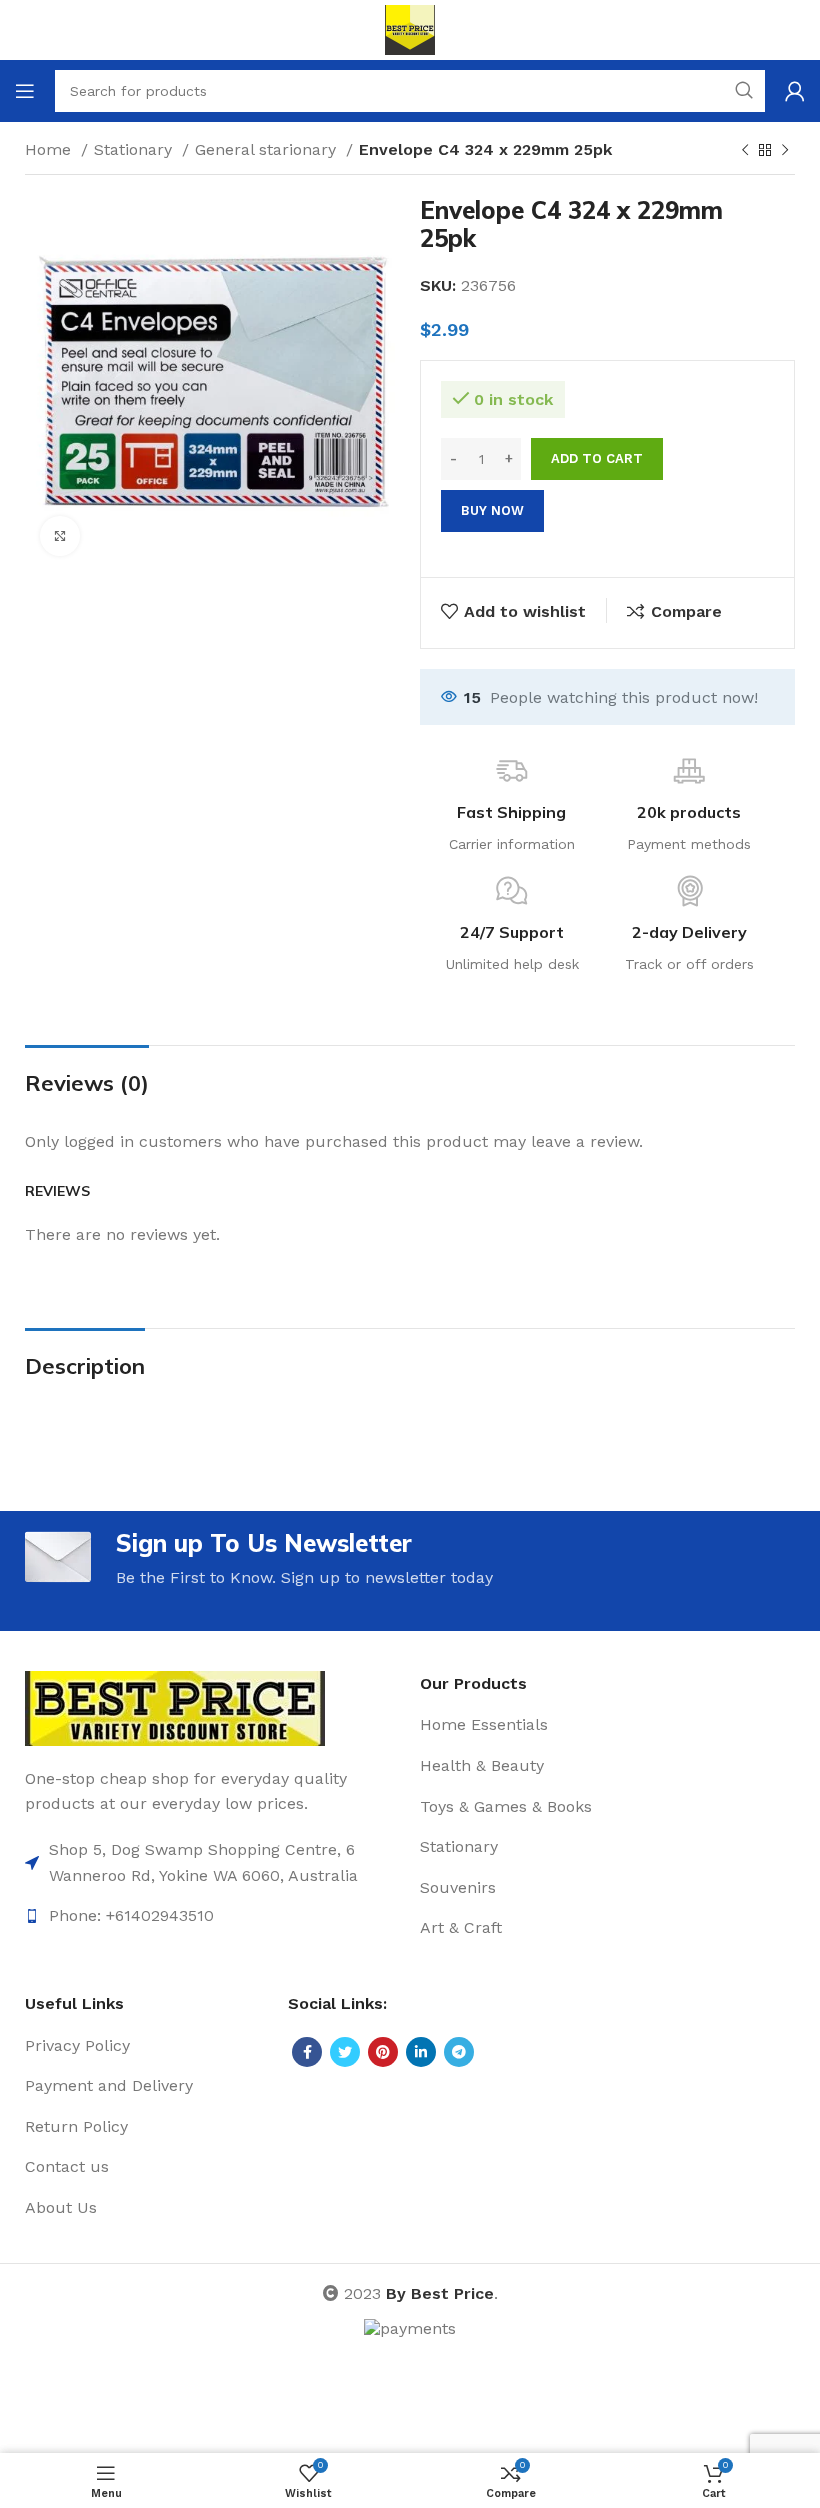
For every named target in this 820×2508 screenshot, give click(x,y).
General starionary (268, 149)
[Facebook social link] (307, 2052)
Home (50, 149)
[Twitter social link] (345, 2052)
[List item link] (212, 1862)
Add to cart (597, 458)
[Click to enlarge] (60, 536)
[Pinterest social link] (383, 2052)
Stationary (135, 149)
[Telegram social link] (459, 2052)
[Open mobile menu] (25, 91)
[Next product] (785, 151)
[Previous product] (745, 151)
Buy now (492, 510)
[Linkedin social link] (421, 2052)
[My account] (795, 91)
